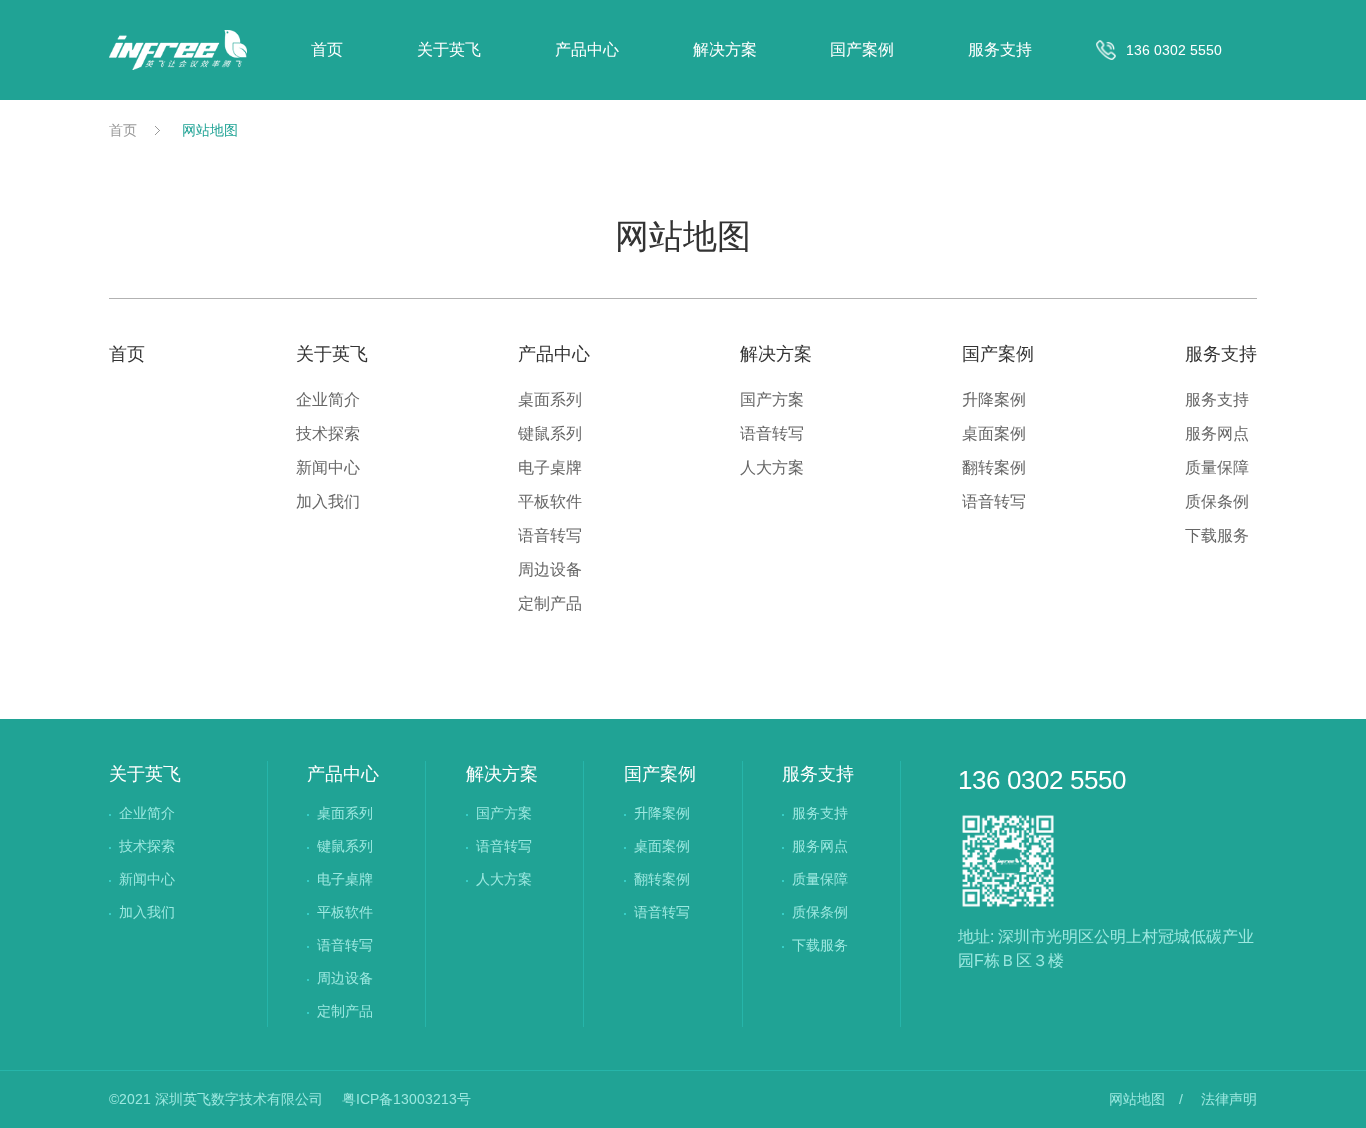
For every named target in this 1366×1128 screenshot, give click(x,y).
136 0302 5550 (1042, 780)
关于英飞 (449, 49)
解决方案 (725, 49)
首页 (327, 49)
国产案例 (862, 49)
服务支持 (1000, 49)
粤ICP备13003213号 (406, 1099)
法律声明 (1229, 1099)
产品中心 (587, 49)
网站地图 (210, 130)
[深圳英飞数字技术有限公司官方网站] (178, 50)
